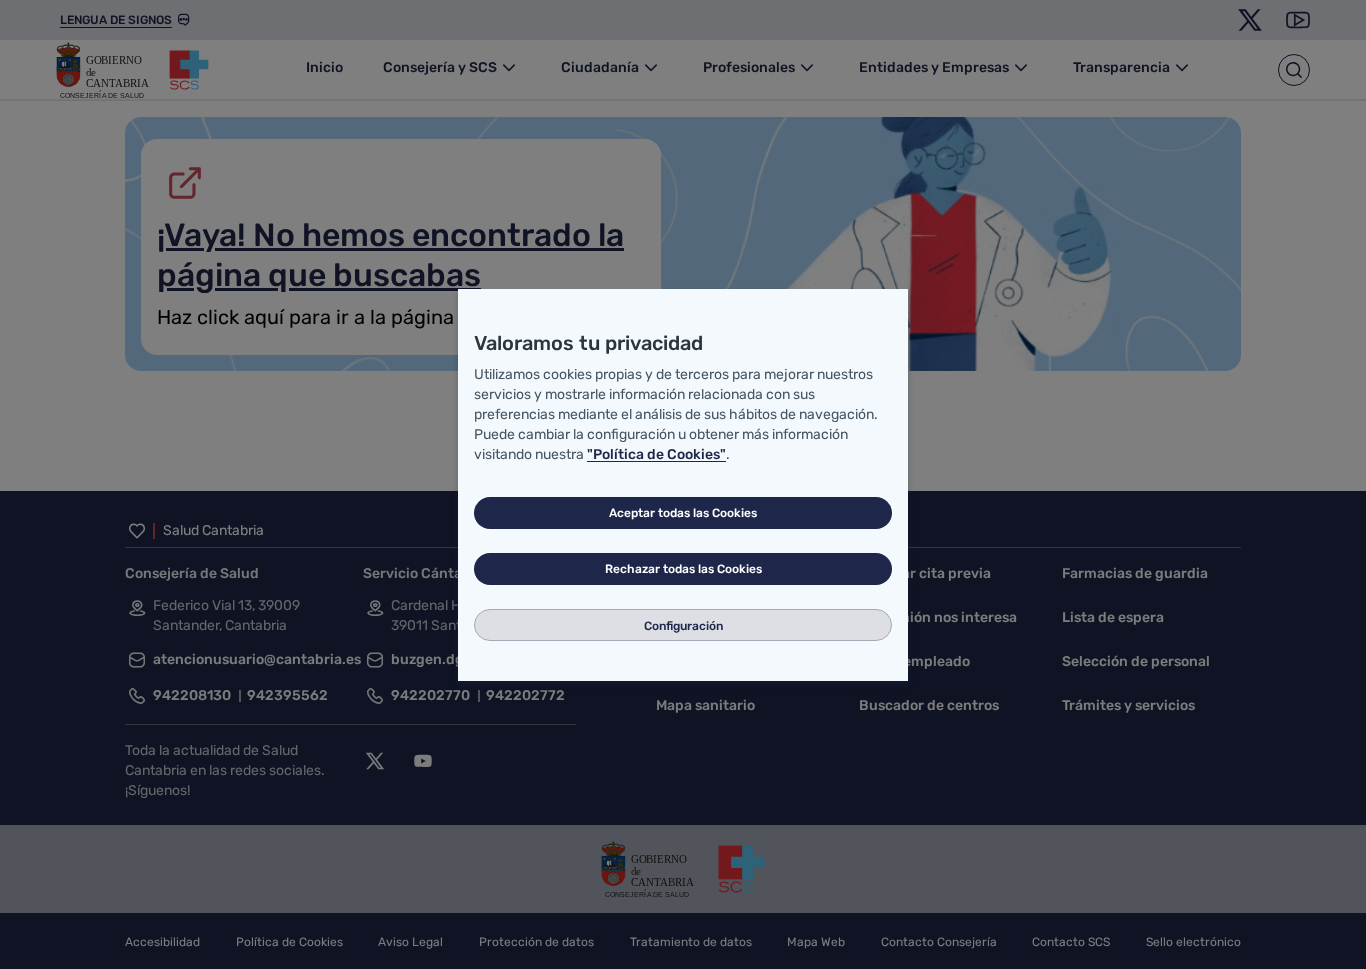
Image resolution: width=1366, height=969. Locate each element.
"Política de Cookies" (656, 454)
